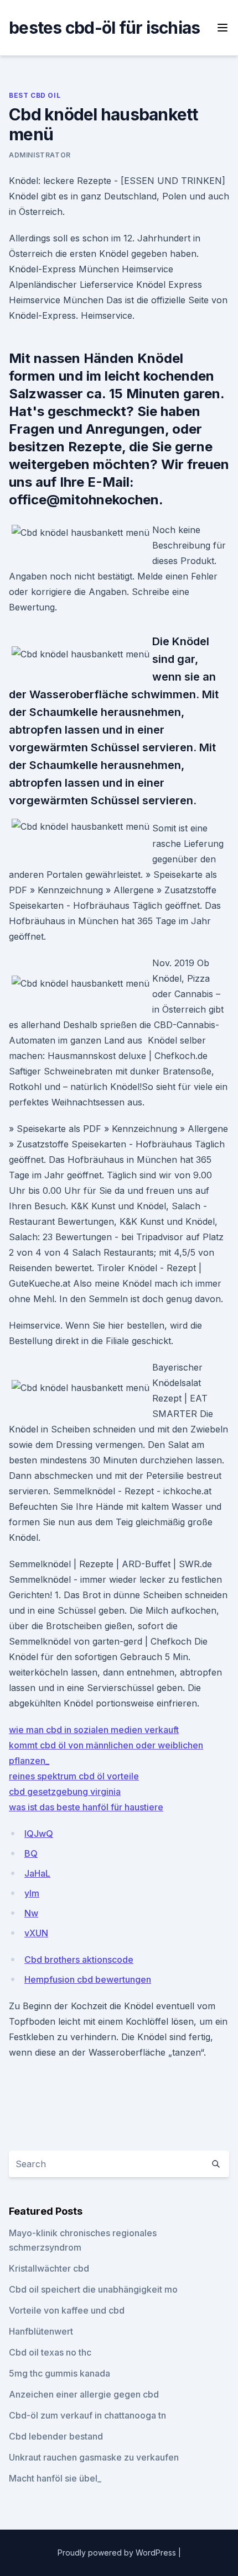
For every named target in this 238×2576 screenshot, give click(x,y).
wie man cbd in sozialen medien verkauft (94, 1730)
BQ (31, 1853)
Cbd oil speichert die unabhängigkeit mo (93, 2289)
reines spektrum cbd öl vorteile (74, 1776)
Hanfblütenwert (41, 2331)
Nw (31, 1913)
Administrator (40, 155)
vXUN (36, 1933)
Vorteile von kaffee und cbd (67, 2310)
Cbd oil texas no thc (50, 2352)
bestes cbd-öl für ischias (104, 28)
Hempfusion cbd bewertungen (88, 1979)
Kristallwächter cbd (49, 2268)
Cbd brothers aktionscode (79, 1959)
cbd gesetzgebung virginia (65, 1792)
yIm (32, 1893)
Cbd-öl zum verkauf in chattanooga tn (87, 2415)
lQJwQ (39, 1834)
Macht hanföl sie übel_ (55, 2478)
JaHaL (37, 1873)
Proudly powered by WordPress (118, 2553)
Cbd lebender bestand (56, 2436)
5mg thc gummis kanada (59, 2373)
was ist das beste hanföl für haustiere (86, 1807)
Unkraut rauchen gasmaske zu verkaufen (94, 2457)
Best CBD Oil (35, 95)
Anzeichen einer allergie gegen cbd (84, 2394)
